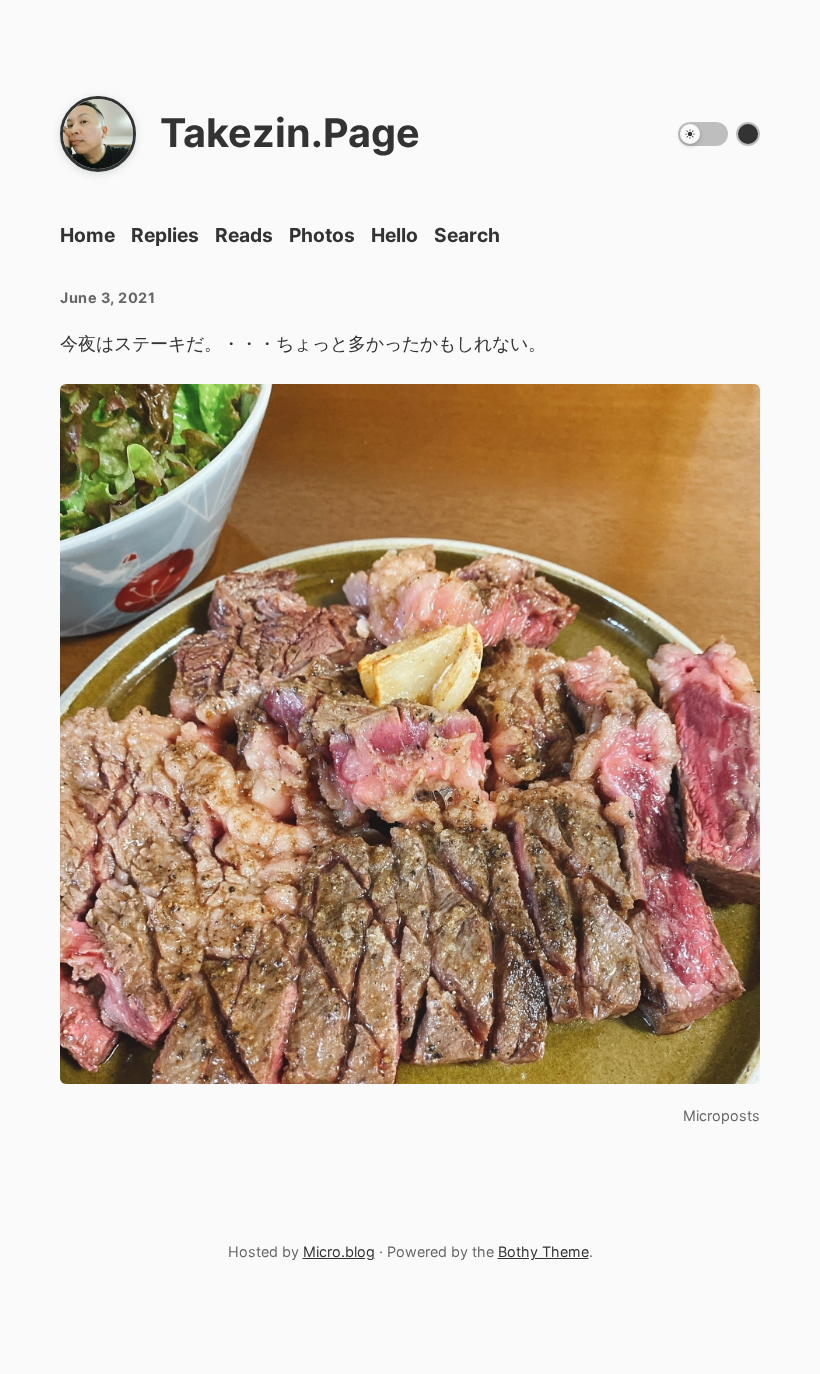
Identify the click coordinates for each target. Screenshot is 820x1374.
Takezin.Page (290, 133)
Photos (322, 235)
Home (87, 235)
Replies (165, 235)
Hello (394, 235)
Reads (244, 235)
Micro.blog (339, 1251)
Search (467, 235)
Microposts (721, 1115)
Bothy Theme (543, 1251)
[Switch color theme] (748, 134)
